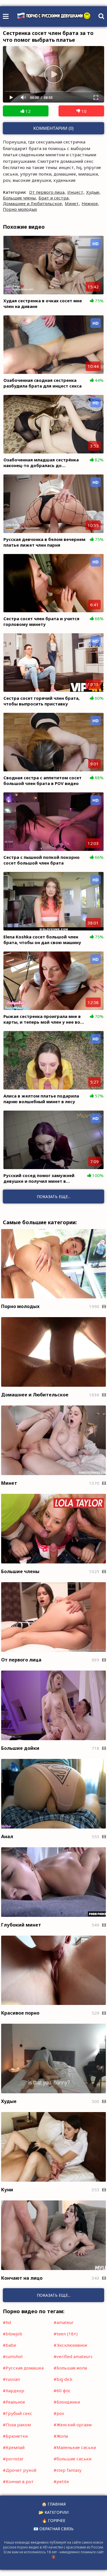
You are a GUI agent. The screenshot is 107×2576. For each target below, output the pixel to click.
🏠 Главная (54, 2504)
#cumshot (13, 2356)
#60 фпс (62, 2390)
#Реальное (14, 2402)
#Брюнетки (15, 2436)
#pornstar (13, 2459)
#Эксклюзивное (70, 2345)
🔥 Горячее (54, 2520)
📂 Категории (53, 2512)
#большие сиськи (72, 2459)
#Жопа (61, 2436)
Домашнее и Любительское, (33, 203)
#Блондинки (67, 2402)
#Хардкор (14, 2390)
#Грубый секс (18, 2413)
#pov (59, 2413)
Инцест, (76, 192)
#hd (7, 2322)
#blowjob (13, 2334)
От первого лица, (47, 192)
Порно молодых (20, 209)
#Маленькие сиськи (75, 2447)
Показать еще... (54, 2295)
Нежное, (90, 203)
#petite (61, 2481)
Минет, (72, 203)
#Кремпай (14, 2447)
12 (27, 111)
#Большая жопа (70, 2368)
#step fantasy (68, 2470)
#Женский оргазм (73, 2425)
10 (83, 111)
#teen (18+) (66, 2334)
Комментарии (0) (53, 128)
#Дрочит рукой (20, 2470)
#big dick (63, 2379)
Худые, (93, 192)
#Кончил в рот (18, 2481)
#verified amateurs (73, 2356)
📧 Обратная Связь (53, 2529)
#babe (10, 2345)
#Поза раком (17, 2425)
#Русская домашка (23, 2368)
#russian (11, 2379)
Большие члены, (20, 198)
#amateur (64, 2322)
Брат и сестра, (54, 198)
